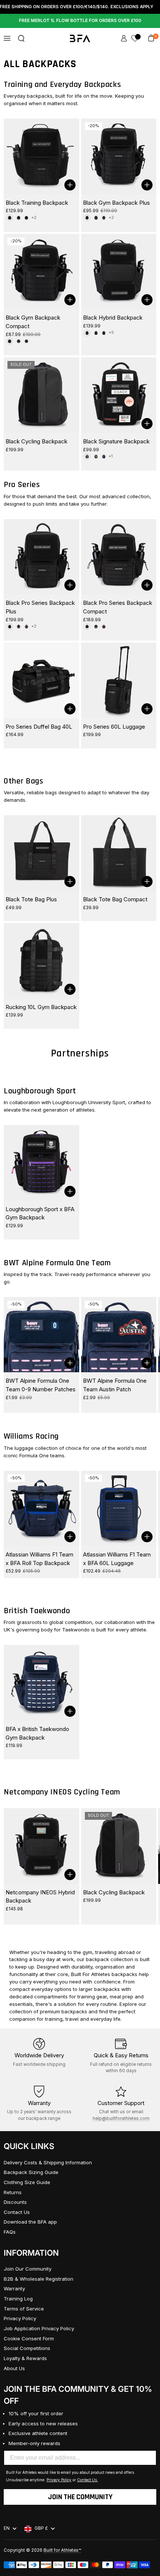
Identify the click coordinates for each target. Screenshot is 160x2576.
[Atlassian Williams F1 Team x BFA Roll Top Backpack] (41, 1509)
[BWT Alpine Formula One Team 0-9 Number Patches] (41, 1335)
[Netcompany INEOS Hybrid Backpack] (41, 1846)
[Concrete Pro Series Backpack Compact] (96, 626)
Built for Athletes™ (62, 2550)
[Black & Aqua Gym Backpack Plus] (96, 218)
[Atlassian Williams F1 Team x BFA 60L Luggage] (119, 1509)
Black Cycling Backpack (36, 441)
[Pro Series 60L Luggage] (119, 680)
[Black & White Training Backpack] (19, 218)
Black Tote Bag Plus (31, 899)
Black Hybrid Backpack (113, 318)
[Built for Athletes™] (80, 38)
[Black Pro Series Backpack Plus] (41, 557)
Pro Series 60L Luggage (114, 727)
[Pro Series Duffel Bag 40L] (41, 680)
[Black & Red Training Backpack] (26, 218)
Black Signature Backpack (116, 441)
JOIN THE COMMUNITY (80, 2497)
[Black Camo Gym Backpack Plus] (104, 218)
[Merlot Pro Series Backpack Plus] (26, 626)
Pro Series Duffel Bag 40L (39, 727)
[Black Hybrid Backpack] (119, 272)
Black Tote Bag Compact (115, 899)
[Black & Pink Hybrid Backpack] (104, 333)
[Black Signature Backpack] (119, 395)
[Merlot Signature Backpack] (96, 456)
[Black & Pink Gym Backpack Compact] (19, 341)
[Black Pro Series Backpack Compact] (119, 557)
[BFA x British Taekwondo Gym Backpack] (41, 1683)
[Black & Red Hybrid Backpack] (96, 333)
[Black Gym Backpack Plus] (119, 156)
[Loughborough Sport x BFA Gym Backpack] (41, 1163)
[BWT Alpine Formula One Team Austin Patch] (119, 1335)
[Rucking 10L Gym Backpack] (41, 961)
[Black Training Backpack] (41, 156)
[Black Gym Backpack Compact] (41, 272)
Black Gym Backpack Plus (116, 203)
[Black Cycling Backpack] (41, 395)
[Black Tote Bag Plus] (41, 853)
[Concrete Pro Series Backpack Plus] (19, 626)
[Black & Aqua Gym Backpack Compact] (26, 341)
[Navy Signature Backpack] (104, 456)
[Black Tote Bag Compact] (119, 853)
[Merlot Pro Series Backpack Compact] (104, 626)
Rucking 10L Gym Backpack (41, 1007)
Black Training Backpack (37, 203)
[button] (21, 38)
